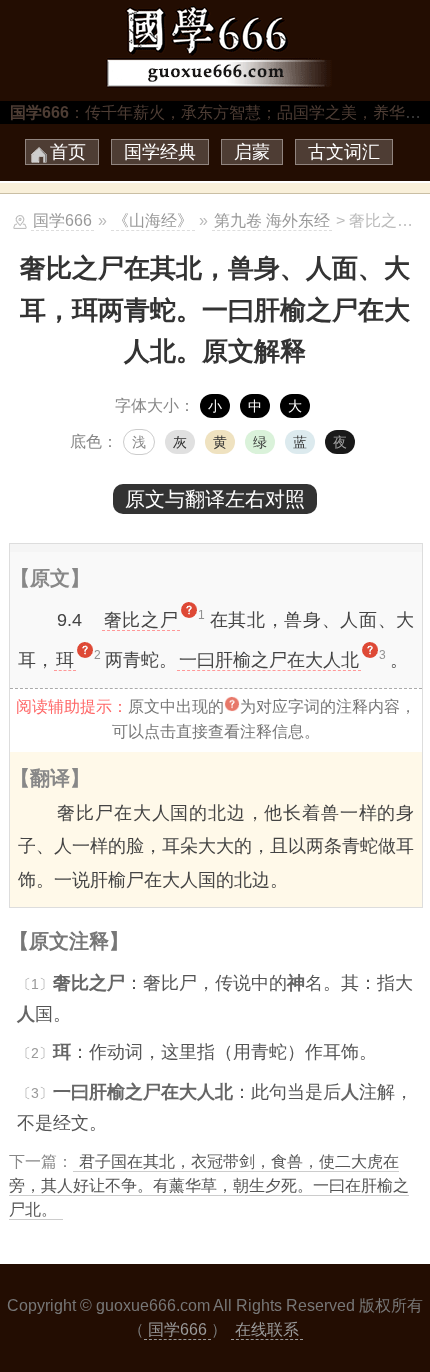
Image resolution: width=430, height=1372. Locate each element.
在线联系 (267, 1329)
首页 (68, 152)
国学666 (62, 220)
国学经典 (160, 152)
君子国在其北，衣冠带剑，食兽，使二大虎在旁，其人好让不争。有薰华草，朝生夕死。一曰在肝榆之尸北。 (209, 1185)
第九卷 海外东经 (272, 220)
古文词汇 (344, 152)
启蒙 (252, 152)
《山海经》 (153, 220)
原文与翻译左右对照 (215, 499)
